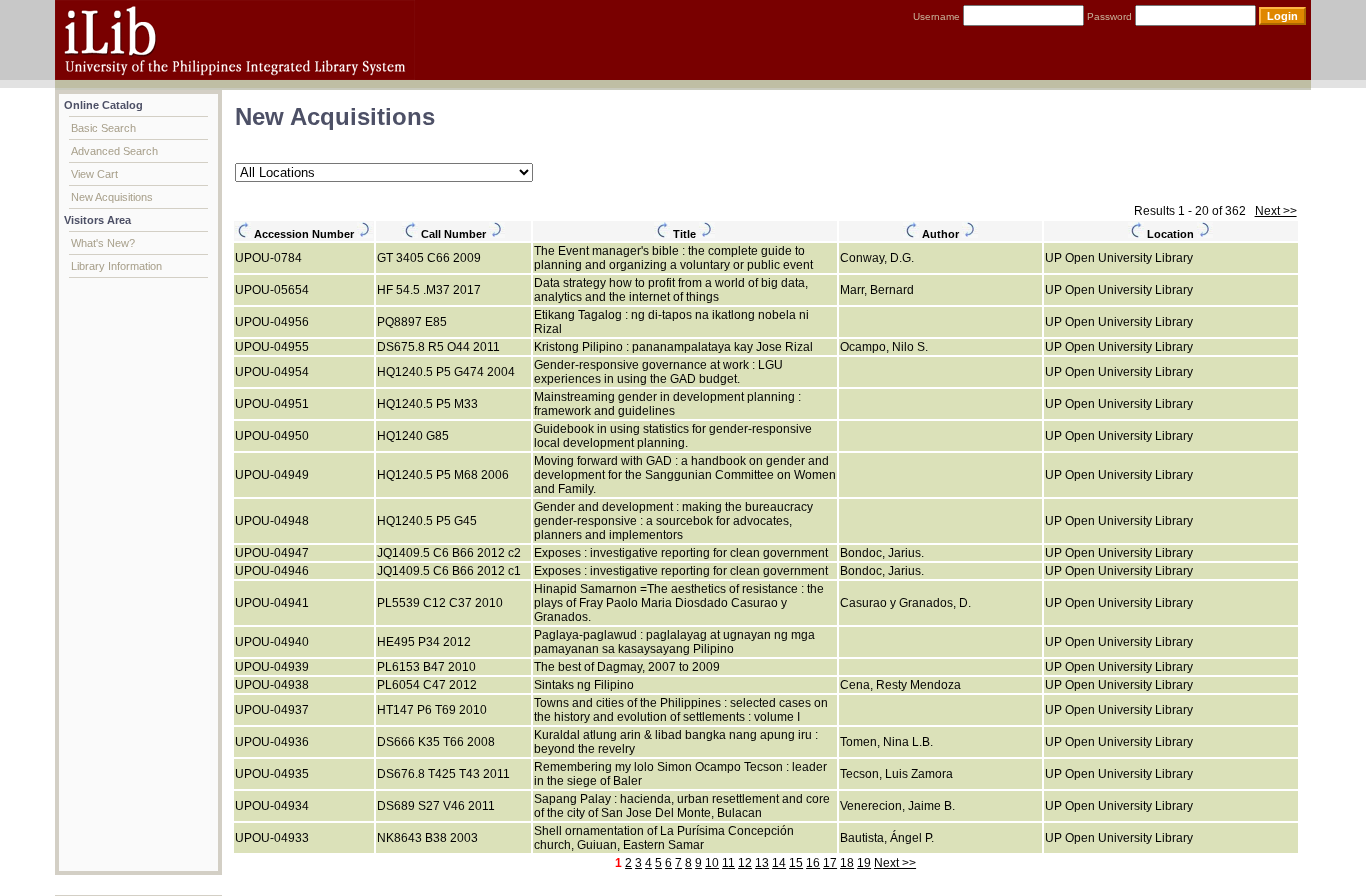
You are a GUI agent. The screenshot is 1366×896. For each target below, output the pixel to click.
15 (796, 863)
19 (864, 863)
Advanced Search (114, 151)
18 (847, 863)
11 (728, 863)
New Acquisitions (112, 197)
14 (779, 863)
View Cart (94, 174)
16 (813, 863)
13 (762, 863)
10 (712, 863)
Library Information (116, 266)
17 (830, 863)
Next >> (1276, 211)
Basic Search (103, 128)
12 (745, 863)
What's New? (103, 243)
